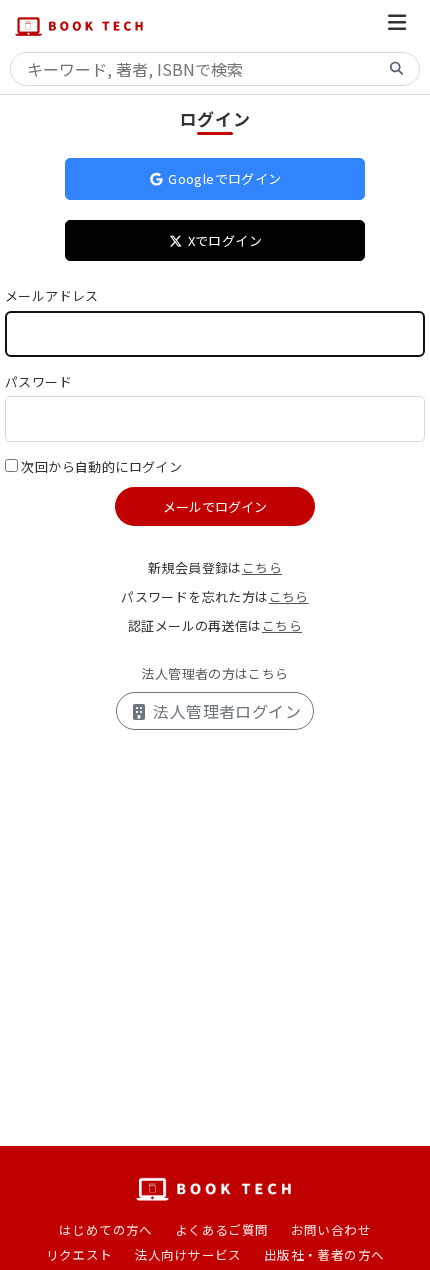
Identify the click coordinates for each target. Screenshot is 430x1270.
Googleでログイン (223, 178)
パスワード (38, 381)
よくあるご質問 (222, 1229)
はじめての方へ (106, 1229)
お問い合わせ (331, 1229)
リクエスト (79, 1254)
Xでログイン (223, 240)
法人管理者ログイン (225, 711)
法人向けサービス (188, 1254)
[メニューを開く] (397, 25)
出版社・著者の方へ (324, 1254)
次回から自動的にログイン (101, 466)
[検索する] (397, 69)
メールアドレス (52, 295)
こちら (262, 567)
